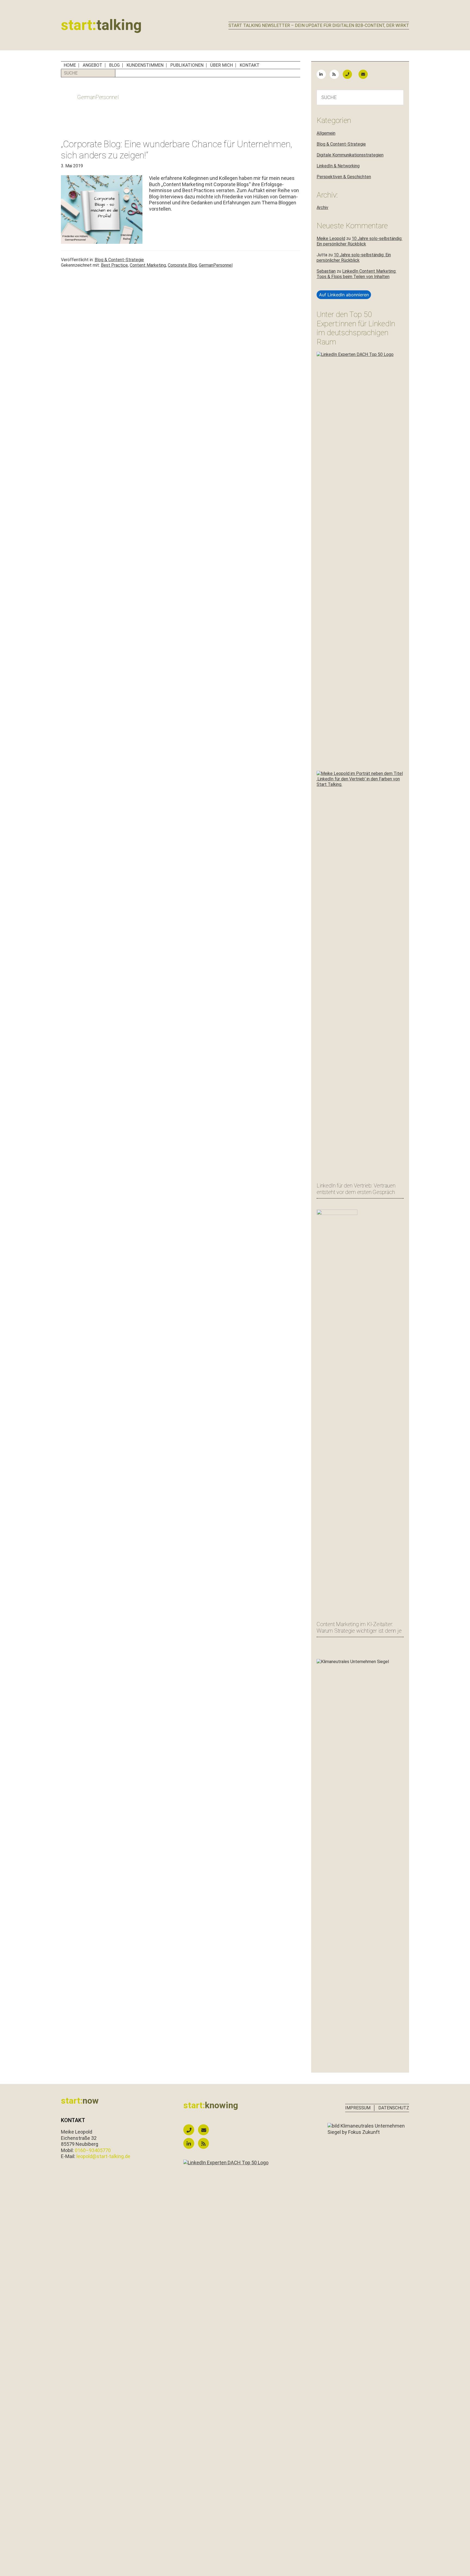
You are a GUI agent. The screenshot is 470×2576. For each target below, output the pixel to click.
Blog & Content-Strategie (119, 260)
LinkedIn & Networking (338, 166)
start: (101, 25)
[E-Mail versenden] (366, 74)
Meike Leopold (331, 238)
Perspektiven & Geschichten (344, 177)
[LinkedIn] (323, 74)
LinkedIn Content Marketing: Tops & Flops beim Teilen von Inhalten (356, 274)
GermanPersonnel (216, 265)
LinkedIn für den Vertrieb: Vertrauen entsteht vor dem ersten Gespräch (356, 1189)
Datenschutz (394, 2108)
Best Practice (114, 265)
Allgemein (326, 133)
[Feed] (336, 74)
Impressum (358, 2108)
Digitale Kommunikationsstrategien (350, 155)
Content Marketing (148, 265)
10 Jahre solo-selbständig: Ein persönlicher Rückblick (359, 241)
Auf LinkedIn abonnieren (344, 295)
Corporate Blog (182, 265)
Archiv (322, 207)
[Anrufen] (350, 74)
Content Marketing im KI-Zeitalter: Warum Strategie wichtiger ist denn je (359, 1627)
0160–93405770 (93, 2150)
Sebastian (326, 271)
